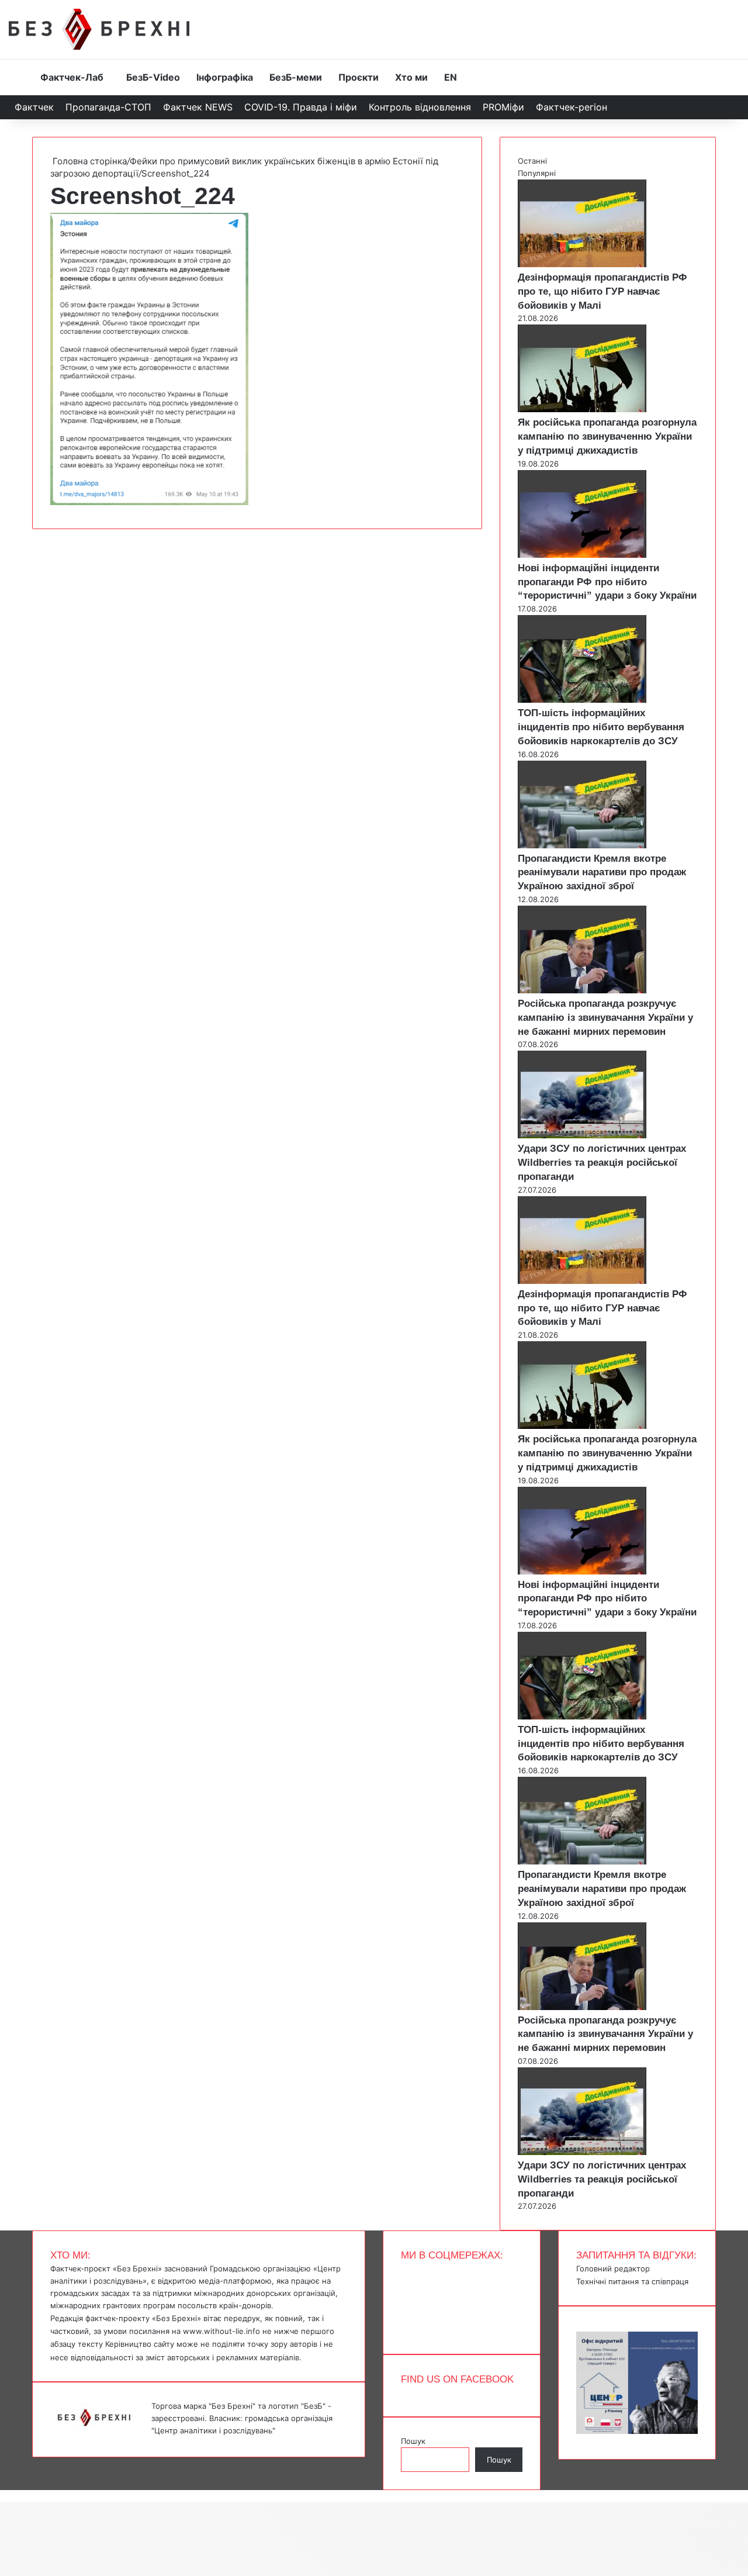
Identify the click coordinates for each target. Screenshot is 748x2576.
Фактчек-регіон (572, 107)
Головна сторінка (89, 161)
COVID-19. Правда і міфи (301, 107)
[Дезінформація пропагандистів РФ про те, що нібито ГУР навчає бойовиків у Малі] (582, 264)
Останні (532, 161)
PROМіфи (503, 107)
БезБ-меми (296, 77)
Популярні (537, 173)
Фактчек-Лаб (72, 77)
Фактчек (34, 107)
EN (451, 77)
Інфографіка (225, 77)
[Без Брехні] (99, 29)
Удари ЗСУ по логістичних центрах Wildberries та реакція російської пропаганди (602, 1163)
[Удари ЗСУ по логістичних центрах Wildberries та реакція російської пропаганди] (582, 1135)
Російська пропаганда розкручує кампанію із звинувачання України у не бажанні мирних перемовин (605, 1018)
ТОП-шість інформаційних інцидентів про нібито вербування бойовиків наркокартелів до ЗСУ (601, 727)
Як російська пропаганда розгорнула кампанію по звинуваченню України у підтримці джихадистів (607, 436)
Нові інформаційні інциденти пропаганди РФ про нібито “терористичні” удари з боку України (607, 582)
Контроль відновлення (420, 107)
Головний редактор (613, 2268)
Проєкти (359, 77)
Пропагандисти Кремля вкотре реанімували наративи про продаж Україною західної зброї (602, 873)
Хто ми (411, 77)
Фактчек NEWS (198, 107)
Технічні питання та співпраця (632, 2281)
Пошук (413, 2441)
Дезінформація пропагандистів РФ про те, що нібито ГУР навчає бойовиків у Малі (602, 291)
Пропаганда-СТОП (108, 107)
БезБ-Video (153, 77)
